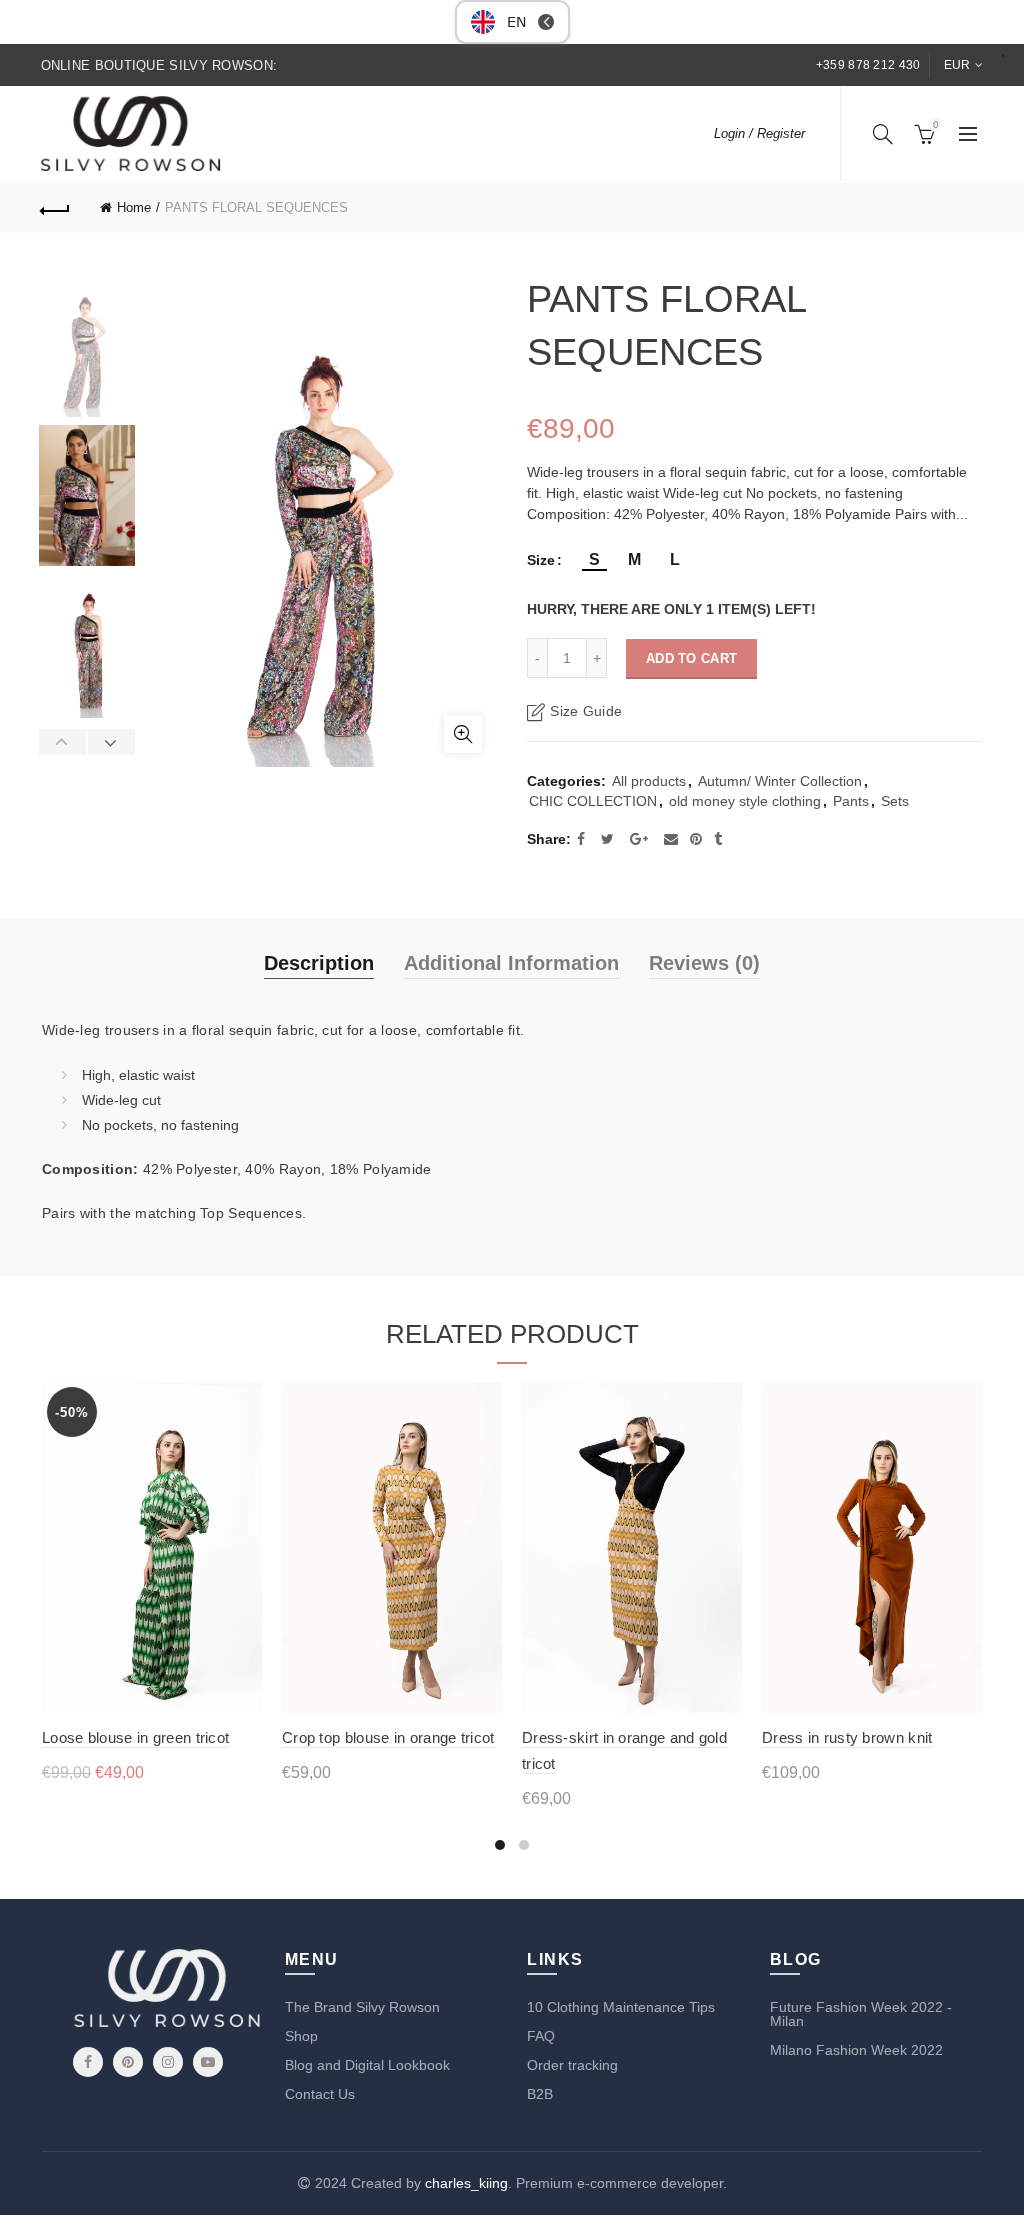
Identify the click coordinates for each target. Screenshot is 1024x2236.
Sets (895, 801)
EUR (957, 65)
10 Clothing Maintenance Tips (621, 2007)
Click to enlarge (463, 734)
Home (134, 207)
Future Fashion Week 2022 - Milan (861, 2014)
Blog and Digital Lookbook (367, 2065)
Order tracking (572, 2065)
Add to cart (691, 658)
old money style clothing (745, 801)
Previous (63, 742)
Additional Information (511, 963)
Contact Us (320, 2094)
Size (541, 560)
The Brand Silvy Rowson (362, 2007)
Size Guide (586, 711)
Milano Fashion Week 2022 (856, 2050)
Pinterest (128, 2062)
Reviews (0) (704, 963)
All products (649, 781)
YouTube (208, 2062)
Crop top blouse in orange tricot (388, 1737)
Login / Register (759, 133)
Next (111, 742)
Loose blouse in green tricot (135, 1737)
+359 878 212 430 (868, 65)
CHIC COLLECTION (593, 801)
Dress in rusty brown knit (847, 1737)
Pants (851, 801)
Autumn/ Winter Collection (780, 781)
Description (319, 963)
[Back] (56, 208)
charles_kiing (466, 2183)
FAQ (541, 2036)
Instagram (168, 2062)
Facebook (88, 2062)
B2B (540, 2094)
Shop (301, 2036)
